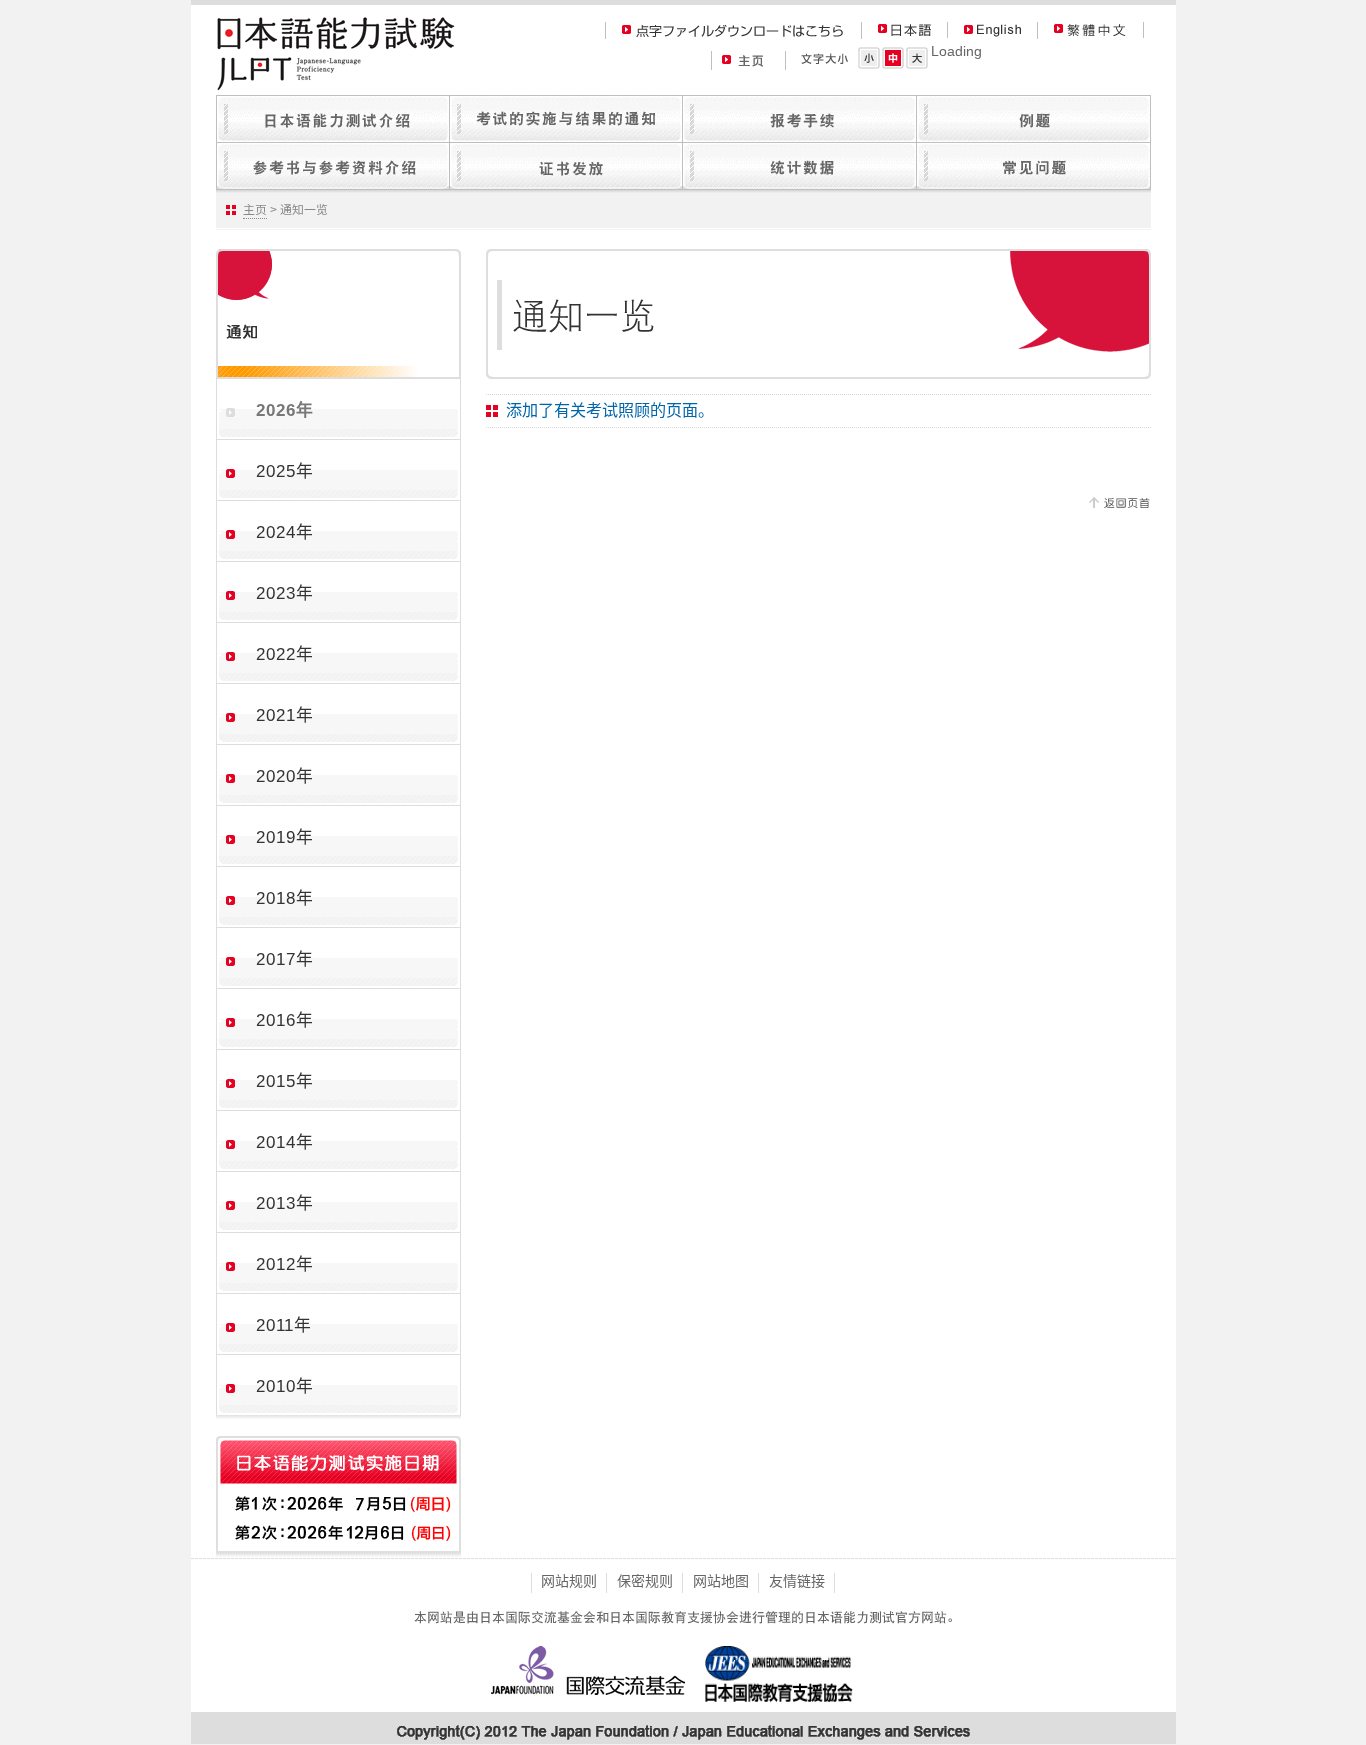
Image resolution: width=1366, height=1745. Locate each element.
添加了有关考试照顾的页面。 (610, 410)
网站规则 (569, 1581)
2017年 (285, 959)
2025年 (285, 471)
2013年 (285, 1203)
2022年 (285, 654)
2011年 (284, 1325)
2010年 (285, 1386)
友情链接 (797, 1581)
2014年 (285, 1142)
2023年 (285, 593)
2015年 (285, 1081)
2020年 (285, 776)
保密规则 (645, 1581)
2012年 (285, 1264)
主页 (255, 210)
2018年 (285, 898)
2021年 (285, 715)
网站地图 (721, 1581)
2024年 (285, 532)
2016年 (285, 1020)
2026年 (285, 410)
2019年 (285, 837)
